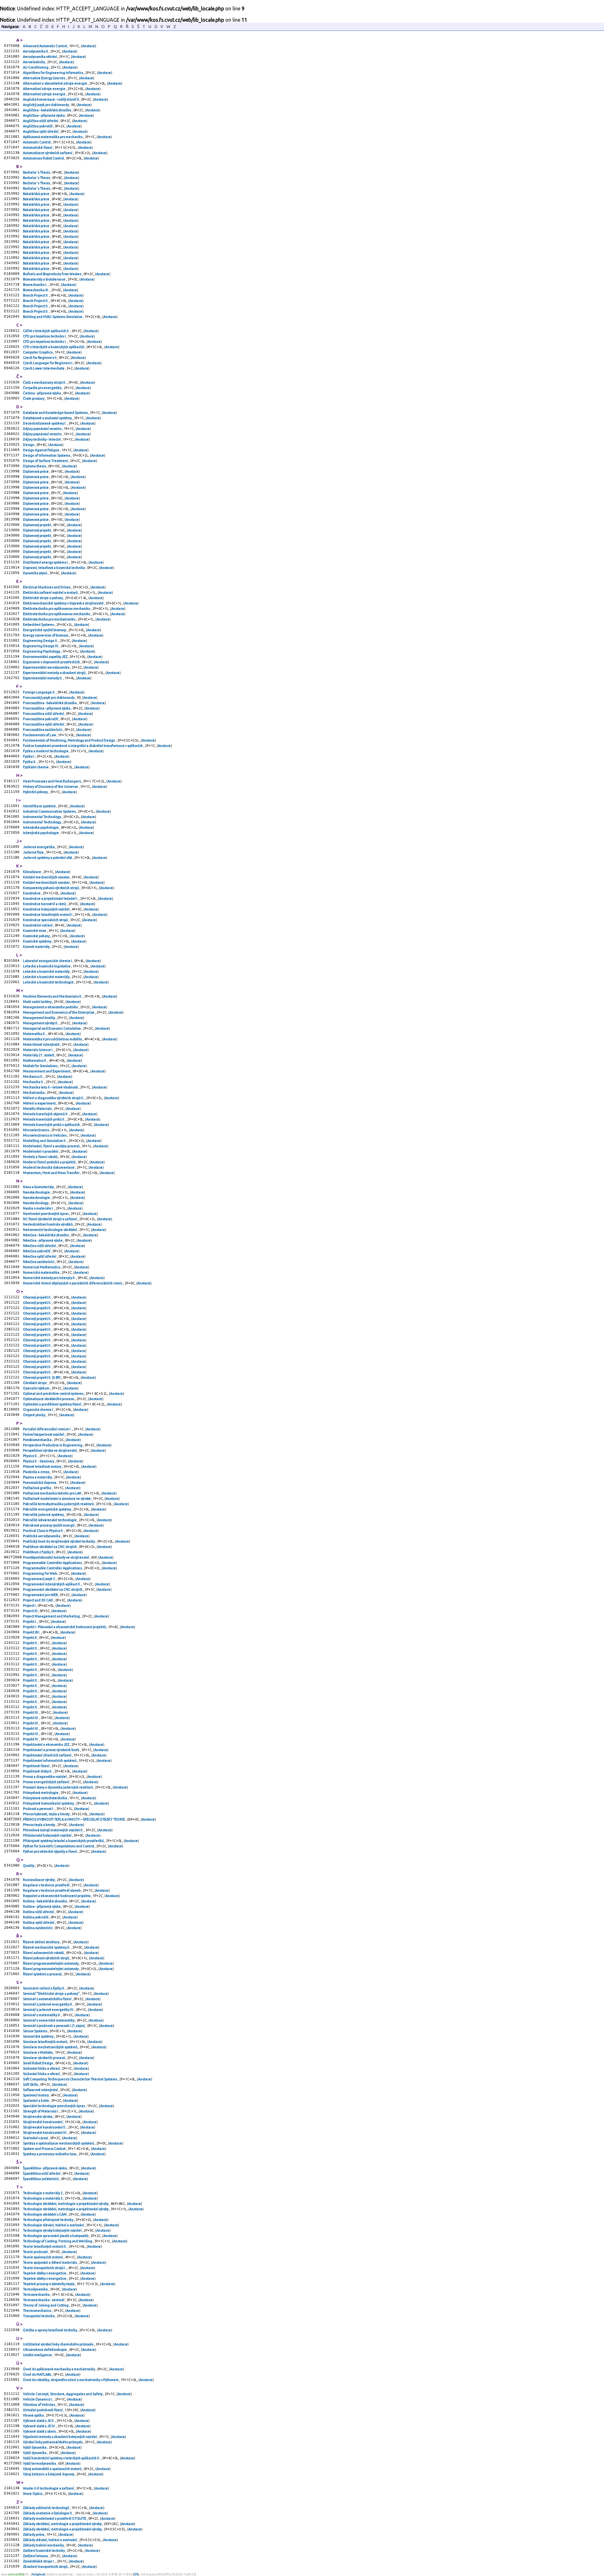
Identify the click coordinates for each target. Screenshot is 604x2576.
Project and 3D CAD (38, 1600)
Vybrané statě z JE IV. (39, 2426)
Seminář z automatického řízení (48, 1999)
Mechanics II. (33, 1077)
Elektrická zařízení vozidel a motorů (51, 593)
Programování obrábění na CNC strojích (53, 1589)
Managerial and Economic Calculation (52, 1028)
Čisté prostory (34, 398)
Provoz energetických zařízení (46, 1782)
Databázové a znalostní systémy (48, 418)
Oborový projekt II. (37, 1297)
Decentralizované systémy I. (45, 423)
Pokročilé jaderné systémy (44, 1515)
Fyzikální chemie (36, 767)
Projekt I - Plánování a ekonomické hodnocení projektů (65, 1627)
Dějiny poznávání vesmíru (43, 429)
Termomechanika (37, 2295)
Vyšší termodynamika (40, 2463)
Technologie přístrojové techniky (48, 2220)
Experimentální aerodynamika (47, 667)
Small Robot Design (38, 2063)
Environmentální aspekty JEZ (45, 657)
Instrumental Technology (42, 817)
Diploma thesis (35, 466)
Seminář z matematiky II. (42, 2015)
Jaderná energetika (39, 847)
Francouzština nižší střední (44, 714)
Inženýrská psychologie (41, 827)
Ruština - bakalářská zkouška (45, 1901)
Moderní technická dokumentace (49, 1167)
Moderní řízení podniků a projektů (50, 1162)
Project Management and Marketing (52, 1616)
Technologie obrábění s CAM (45, 2214)
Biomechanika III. (36, 290)
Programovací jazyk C (39, 1579)
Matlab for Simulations (41, 1066)
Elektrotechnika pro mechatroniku (50, 619)
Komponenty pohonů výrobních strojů (51, 888)
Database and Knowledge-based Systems (56, 413)
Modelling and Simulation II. (45, 1141)
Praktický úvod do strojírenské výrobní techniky (59, 1541)
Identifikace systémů (40, 806)
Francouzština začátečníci (43, 730)
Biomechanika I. (35, 285)
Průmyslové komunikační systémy (49, 1803)
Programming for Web (40, 1573)
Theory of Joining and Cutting (46, 2305)
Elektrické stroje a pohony (43, 598)
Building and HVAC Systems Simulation (53, 317)
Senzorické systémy (39, 2036)
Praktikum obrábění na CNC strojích (50, 1547)
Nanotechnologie (37, 1192)
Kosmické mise (35, 931)
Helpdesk (38, 2574)
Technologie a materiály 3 (43, 2198)
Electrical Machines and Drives (47, 587)
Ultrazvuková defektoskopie (45, 2350)
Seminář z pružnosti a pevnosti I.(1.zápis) (54, 2026)
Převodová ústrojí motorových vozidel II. (53, 1830)
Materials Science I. (39, 1050)
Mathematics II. (35, 1060)
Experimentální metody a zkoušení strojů (55, 673)
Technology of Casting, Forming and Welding (58, 2241)
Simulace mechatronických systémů (50, 2047)
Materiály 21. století (39, 1055)
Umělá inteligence (38, 2355)
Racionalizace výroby (39, 1880)
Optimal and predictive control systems (53, 1394)
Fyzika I (29, 756)
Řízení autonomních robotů (44, 1953)
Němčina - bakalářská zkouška (46, 1235)
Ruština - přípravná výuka (42, 1906)
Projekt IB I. (32, 1632)
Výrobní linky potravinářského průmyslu (53, 2442)
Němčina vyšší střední (40, 1256)
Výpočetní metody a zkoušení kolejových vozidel (60, 2437)
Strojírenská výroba (38, 2117)
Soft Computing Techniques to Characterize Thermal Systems (70, 2079)
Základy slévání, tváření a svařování (50, 2540)
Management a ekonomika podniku (51, 1007)
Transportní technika (39, 2316)
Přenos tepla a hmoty (39, 1825)
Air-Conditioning (36, 67)
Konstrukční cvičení (38, 925)
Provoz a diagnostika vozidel (45, 1777)
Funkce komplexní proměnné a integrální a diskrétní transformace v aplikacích (83, 746)
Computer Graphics (38, 352)
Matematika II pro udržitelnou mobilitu (53, 1039)
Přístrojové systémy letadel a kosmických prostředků (64, 1841)
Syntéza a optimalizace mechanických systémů (59, 2143)
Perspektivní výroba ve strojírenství (50, 1450)
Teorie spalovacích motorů (43, 2257)
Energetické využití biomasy (45, 630)
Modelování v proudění (41, 1151)
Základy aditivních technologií (46, 2508)
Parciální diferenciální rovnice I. (48, 1429)
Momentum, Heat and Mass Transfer (52, 1173)
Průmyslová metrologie (41, 1793)
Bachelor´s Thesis (37, 172)
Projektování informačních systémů (50, 1761)
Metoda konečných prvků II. (44, 1119)
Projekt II (30, 1638)
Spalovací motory (36, 2095)
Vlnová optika (34, 2415)
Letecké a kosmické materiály (47, 971)
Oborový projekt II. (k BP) (42, 1377)
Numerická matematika (42, 1272)
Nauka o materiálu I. (39, 1208)
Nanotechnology (36, 1203)
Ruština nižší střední (39, 1912)
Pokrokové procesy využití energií (49, 1525)
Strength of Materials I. (41, 2111)
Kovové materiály (37, 947)
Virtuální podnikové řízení (43, 2410)
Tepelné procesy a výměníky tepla (49, 2284)
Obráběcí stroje (35, 1383)
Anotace (89, 46)
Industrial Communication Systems (50, 811)
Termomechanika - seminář (44, 2300)
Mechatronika (34, 1093)
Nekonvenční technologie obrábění (50, 1230)
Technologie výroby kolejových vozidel (53, 2230)
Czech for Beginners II (40, 358)
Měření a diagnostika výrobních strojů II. (54, 1098)
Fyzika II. (30, 762)
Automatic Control (37, 142)
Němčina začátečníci (39, 1262)
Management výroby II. (41, 1023)
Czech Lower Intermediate (44, 368)
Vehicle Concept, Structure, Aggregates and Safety (63, 2394)
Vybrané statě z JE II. (39, 2421)
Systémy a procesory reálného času (50, 2154)
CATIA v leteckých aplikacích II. (47, 331)
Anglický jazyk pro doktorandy (46, 105)
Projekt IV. (31, 1734)
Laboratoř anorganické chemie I (48, 961)
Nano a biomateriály (39, 1187)
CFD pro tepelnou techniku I (45, 336)
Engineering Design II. (41, 641)
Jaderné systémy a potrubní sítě (48, 858)
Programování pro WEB (41, 1595)
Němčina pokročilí (37, 1251)
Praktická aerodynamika (42, 1536)
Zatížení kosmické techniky (44, 2551)
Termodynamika (36, 2289)
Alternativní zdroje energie (45, 89)
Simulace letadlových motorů (45, 2042)
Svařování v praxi (36, 2138)
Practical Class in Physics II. (44, 1531)
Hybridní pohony (36, 792)
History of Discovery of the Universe (51, 787)
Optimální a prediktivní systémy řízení (52, 1404)
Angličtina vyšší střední (41, 131)
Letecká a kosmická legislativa (47, 966)
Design (29, 445)
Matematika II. (35, 1034)
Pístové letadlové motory (42, 1466)
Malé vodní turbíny (38, 1002)
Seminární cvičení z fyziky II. (44, 1988)
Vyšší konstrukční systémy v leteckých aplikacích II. (62, 2458)
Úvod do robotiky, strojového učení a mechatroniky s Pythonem (71, 2380)
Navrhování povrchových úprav (46, 1214)
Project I (30, 1605)
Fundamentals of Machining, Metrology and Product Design (69, 740)
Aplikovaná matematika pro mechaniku (53, 137)
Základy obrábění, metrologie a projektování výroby (63, 2524)
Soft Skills (31, 2084)
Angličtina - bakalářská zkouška (47, 110)
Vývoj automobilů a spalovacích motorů (53, 2469)
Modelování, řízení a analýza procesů (52, 1146)
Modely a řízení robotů (41, 1157)
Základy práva (34, 2534)
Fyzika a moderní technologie (46, 751)
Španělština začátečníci (41, 2179)
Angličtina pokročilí (38, 126)
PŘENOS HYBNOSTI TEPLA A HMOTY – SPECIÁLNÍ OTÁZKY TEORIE (74, 1819)
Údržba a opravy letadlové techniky (50, 2330)
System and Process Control (45, 2149)
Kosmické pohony (37, 936)
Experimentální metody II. (43, 678)
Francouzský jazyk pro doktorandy (49, 698)
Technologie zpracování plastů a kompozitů (56, 2236)
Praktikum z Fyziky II (39, 1552)
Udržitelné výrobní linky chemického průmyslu (59, 2344)
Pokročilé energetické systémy (47, 1509)
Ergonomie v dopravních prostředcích (52, 662)
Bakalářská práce (36, 194)
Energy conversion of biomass (46, 635)
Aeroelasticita (34, 62)
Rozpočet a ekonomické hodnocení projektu (57, 1896)
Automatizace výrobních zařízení (48, 153)
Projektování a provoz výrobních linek (51, 1750)
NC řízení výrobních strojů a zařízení (50, 1219)
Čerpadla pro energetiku (43, 388)
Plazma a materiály (38, 1477)
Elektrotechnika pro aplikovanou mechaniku (57, 609)
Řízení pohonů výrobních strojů (46, 1958)
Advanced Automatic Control (45, 46)
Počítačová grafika (37, 1488)
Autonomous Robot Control (44, 158)
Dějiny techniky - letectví (42, 439)
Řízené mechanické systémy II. (47, 1947)
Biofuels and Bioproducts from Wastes (52, 274)
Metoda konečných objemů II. (46, 1114)
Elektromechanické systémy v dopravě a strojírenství (64, 603)
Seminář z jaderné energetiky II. (48, 2004)
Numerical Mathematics (42, 1267)
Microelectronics (36, 1130)
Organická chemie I (38, 1410)
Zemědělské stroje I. (39, 2561)
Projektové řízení (36, 1766)
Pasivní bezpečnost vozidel (44, 1434)
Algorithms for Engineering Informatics (53, 73)
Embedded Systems (39, 625)
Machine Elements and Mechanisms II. (53, 996)
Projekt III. (31, 1712)
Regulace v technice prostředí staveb (52, 1890)
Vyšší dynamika (35, 2447)
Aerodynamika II (36, 51)
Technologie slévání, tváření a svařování (54, 2225)
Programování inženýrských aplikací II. (52, 1584)
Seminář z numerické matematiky (49, 2020)
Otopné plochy (34, 1415)
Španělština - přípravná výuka (45, 2168)
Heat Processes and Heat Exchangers (52, 781)
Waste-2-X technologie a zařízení (49, 2488)
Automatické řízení (38, 147)
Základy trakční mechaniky (44, 2545)
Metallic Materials (38, 1109)
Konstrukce (32, 893)
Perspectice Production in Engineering (53, 1445)
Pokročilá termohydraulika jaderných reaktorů (59, 1504)
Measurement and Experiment (47, 1071)
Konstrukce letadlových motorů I (48, 915)
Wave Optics (33, 2494)
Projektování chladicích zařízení (48, 1755)
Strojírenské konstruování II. (45, 2127)
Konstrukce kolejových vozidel (47, 909)
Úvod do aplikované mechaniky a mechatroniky (59, 2369)
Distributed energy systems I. (46, 562)
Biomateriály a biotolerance (45, 279)
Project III (31, 1611)
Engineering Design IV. (41, 646)
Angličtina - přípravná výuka (44, 115)
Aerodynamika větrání (40, 57)
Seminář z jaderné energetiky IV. (49, 2010)
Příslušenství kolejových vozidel (48, 1835)
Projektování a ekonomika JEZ (46, 1744)
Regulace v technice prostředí (47, 1885)
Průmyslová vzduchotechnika (45, 1798)
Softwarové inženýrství (41, 2090)
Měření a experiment (40, 1103)
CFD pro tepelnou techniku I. (45, 342)
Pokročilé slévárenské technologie (50, 1520)
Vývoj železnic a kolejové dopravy (49, 2474)
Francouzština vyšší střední (44, 724)
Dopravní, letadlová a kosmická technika (54, 568)
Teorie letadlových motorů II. (45, 2246)
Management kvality (39, 1018)
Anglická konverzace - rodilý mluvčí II (51, 99)
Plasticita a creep (36, 1472)
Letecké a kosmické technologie (49, 982)
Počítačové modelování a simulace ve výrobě (57, 1499)
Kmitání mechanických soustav (47, 877)
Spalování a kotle (36, 2100)
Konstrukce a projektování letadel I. (51, 899)
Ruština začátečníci (38, 1928)
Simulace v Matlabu (38, 2052)
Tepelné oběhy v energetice (45, 2273)
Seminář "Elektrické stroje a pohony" (52, 1994)
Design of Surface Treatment (46, 461)
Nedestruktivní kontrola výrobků (48, 1224)
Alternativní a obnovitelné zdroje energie (55, 83)
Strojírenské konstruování (43, 2122)
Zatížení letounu (36, 2556)
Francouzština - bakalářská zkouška (50, 703)
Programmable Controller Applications (53, 1563)
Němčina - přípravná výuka (43, 1240)
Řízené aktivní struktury (42, 1942)
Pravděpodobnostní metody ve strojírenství (56, 1557)
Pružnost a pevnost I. (39, 1809)
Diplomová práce (36, 471)
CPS (136, 2574)
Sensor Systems (35, 2031)
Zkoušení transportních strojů (46, 2567)
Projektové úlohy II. (38, 1771)
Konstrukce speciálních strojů (46, 920)
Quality (29, 1866)
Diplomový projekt (37, 525)
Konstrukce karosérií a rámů (45, 904)
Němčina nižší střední (40, 1246)
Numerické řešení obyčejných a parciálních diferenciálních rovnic (73, 1283)
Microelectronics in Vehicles (45, 1135)
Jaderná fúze (34, 852)
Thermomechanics (37, 2311)
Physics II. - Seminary (39, 1461)
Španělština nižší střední (42, 2173)
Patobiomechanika (38, 1440)
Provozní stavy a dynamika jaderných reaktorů (58, 1787)
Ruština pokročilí (36, 1917)
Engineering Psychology (42, 651)
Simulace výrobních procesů (44, 2058)
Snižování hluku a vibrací (42, 2068)
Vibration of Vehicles (39, 2405)
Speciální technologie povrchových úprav (54, 2106)
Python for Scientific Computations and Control (59, 1846)
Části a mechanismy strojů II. (45, 382)
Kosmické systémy (37, 941)
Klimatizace (32, 872)
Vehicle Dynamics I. (38, 2399)
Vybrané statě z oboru (40, 2431)
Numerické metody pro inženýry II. (50, 1278)
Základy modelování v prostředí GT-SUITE (55, 2518)
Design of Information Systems (47, 455)
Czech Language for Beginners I (48, 363)
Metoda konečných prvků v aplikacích (52, 1125)
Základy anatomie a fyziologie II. (48, 2513)
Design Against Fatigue (42, 450)
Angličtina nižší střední (41, 121)
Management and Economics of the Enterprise (59, 1012)
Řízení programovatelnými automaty (51, 1963)
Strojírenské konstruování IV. (45, 2133)
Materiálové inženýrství (42, 1044)
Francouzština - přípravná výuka (47, 708)
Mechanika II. (34, 1082)
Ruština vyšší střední (39, 1922)
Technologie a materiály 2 (43, 2193)
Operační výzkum (36, 1388)
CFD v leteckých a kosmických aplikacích (54, 347)
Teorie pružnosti (36, 2252)
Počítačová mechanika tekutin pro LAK (53, 1493)
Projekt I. (30, 1622)
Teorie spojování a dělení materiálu (50, 2262)
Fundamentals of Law (40, 735)
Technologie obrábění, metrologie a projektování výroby (66, 2204)
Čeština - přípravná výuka (42, 393)
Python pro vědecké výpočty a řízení (50, 1851)
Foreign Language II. (39, 692)
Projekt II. (31, 1643)
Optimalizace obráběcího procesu (49, 1399)
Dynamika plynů (35, 573)
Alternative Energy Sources (44, 78)
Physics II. (31, 1456)
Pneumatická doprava (40, 1483)
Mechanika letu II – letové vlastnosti (51, 1087)
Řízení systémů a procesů (43, 1974)
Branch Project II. (36, 295)
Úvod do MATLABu (37, 2374)
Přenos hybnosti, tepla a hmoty (47, 1814)
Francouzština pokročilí (41, 719)
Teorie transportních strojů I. (45, 2268)
